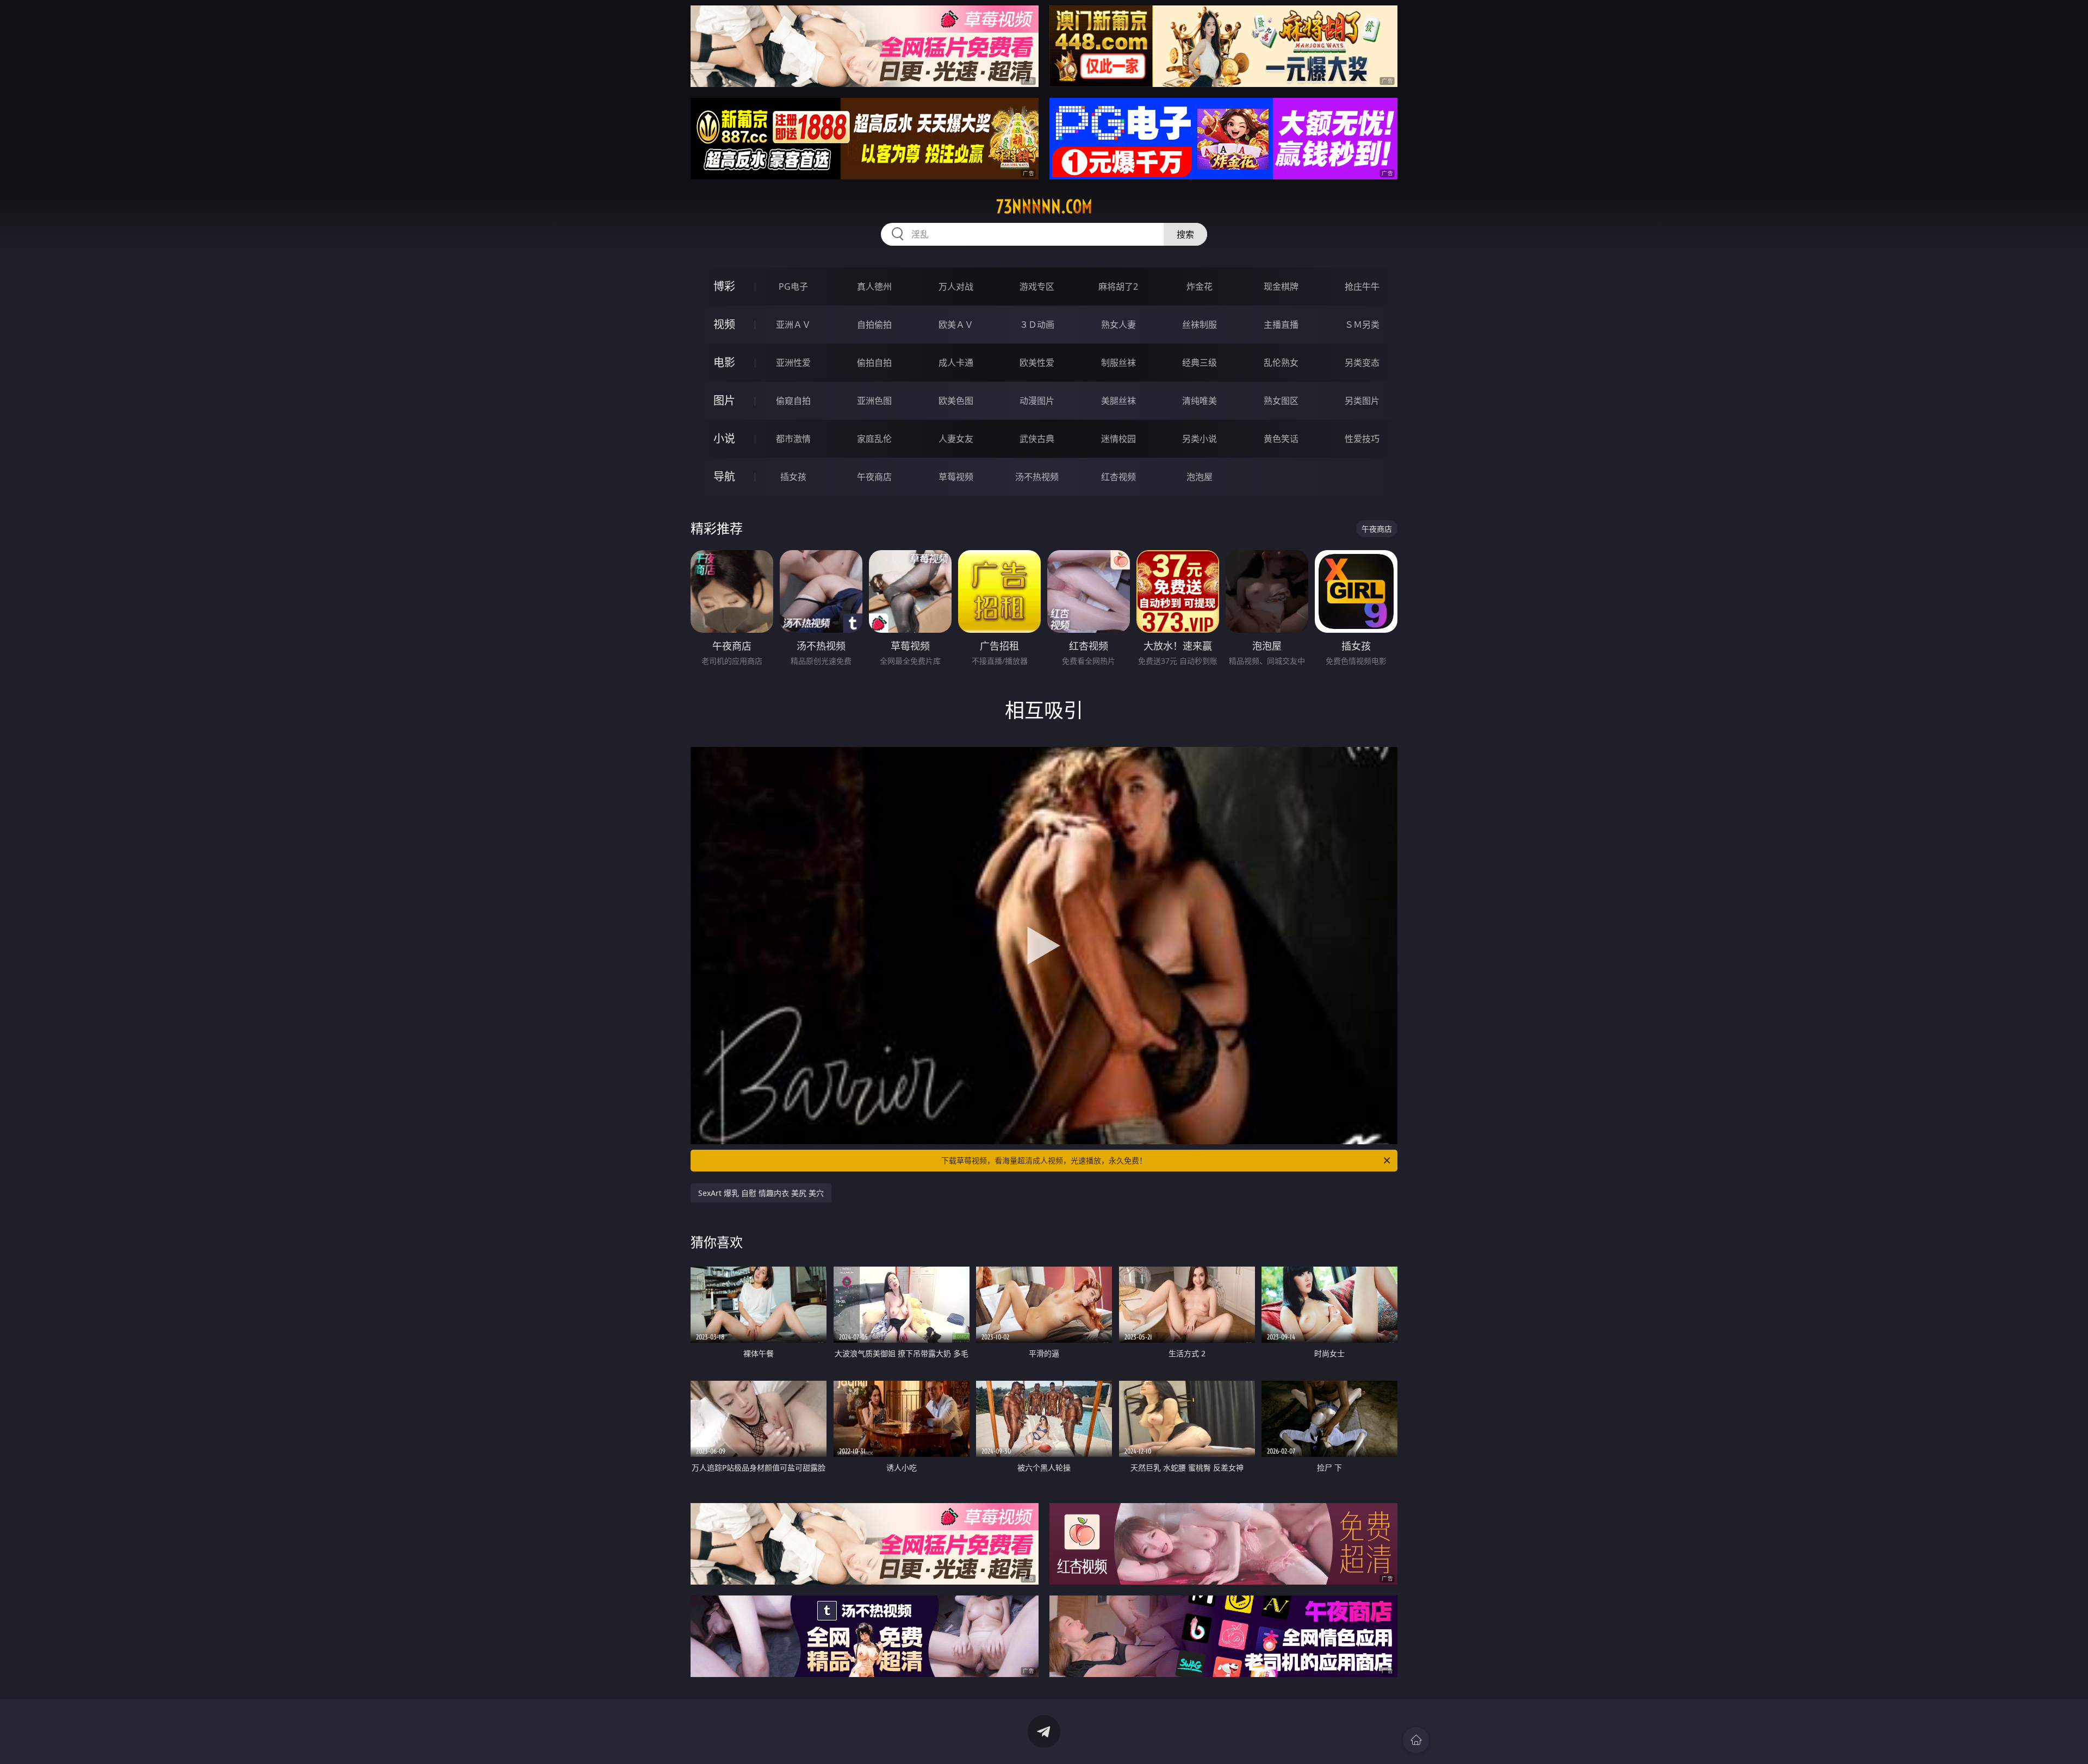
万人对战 (956, 286)
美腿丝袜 (1118, 401)
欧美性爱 (1037, 363)
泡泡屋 (1200, 477)
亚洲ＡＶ (793, 325)
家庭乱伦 (874, 439)
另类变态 (1362, 363)
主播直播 (1281, 325)
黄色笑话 (1281, 439)
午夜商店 (874, 477)
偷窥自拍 (793, 401)
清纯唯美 (1200, 401)
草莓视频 (956, 477)
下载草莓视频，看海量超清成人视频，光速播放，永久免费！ (1044, 1160)
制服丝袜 (1118, 363)
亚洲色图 (874, 401)
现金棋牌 (1281, 286)
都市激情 (793, 439)
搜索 (1185, 234)
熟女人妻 (1118, 325)
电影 (724, 362)
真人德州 (874, 286)
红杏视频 (1118, 477)
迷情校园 (1118, 439)
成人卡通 (956, 363)
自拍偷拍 (874, 325)
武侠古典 (1037, 439)
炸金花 (1200, 286)
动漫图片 (1037, 401)
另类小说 (1200, 439)
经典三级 (1200, 363)
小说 (724, 438)
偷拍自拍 (874, 363)
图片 (724, 400)
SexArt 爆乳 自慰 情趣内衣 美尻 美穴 (761, 1193)
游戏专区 (1037, 286)
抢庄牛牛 (1362, 286)
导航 (724, 476)
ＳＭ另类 (1362, 325)
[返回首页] (1416, 1740)
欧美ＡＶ (956, 325)
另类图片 (1362, 401)
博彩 (724, 286)
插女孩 (793, 477)
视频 (724, 324)
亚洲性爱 (793, 363)
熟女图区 (1281, 401)
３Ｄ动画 (1037, 325)
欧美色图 (956, 401)
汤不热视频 (1037, 477)
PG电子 (793, 286)
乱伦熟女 (1281, 363)
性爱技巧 (1362, 439)
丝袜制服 (1200, 325)
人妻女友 (956, 439)
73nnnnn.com (1044, 207)
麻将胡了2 (1118, 286)
